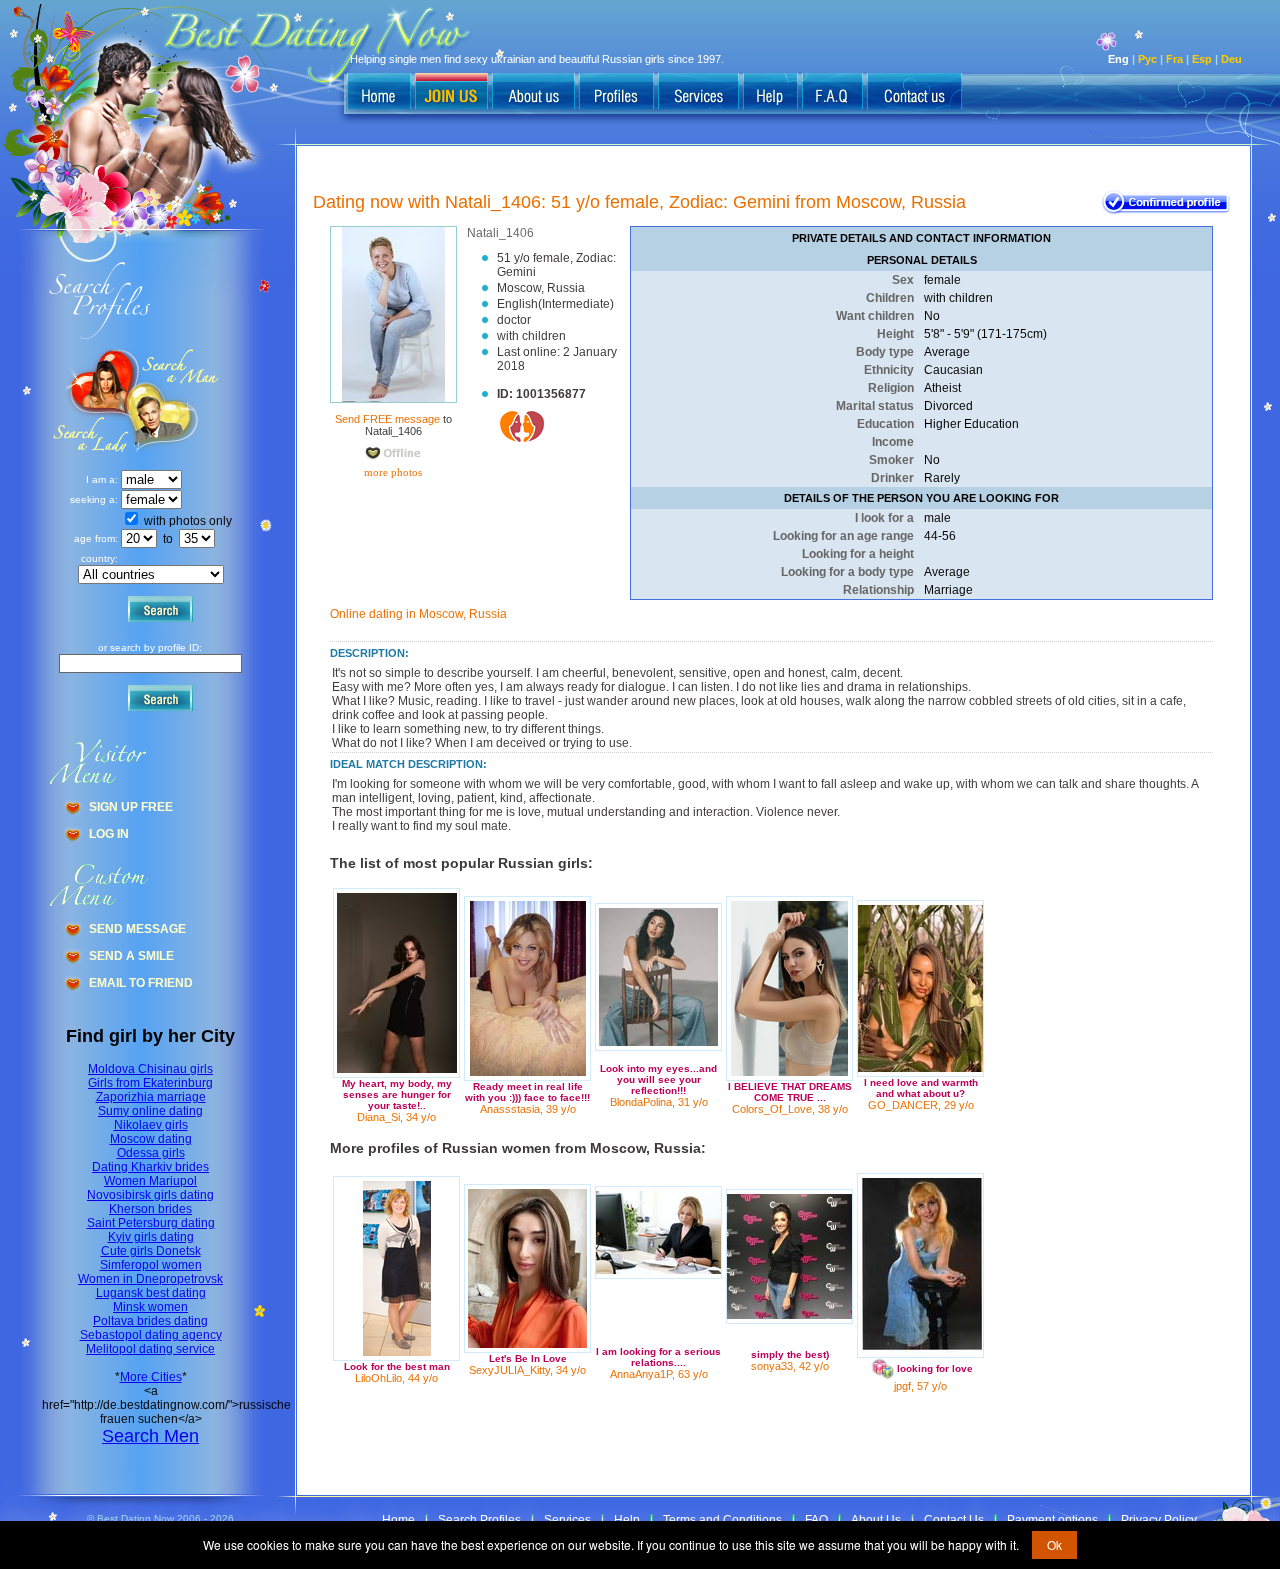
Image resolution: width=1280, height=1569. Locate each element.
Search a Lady (175, 400)
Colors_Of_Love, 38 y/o (790, 1109)
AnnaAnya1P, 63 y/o (659, 1374)
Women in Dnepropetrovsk (150, 1279)
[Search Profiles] (616, 93)
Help (627, 1520)
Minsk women (150, 1307)
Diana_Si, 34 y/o (396, 1117)
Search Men (150, 1436)
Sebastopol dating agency (151, 1335)
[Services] (698, 93)
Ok (1054, 1544)
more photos (391, 472)
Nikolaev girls (151, 1125)
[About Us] (533, 93)
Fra (1174, 59)
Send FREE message (387, 419)
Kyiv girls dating (151, 1237)
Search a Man (91, 400)
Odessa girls (151, 1153)
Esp (1202, 59)
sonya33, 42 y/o (790, 1366)
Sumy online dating (150, 1111)
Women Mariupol (150, 1181)
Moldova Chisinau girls (150, 1069)
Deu (1231, 59)
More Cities (151, 1377)
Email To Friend (141, 983)
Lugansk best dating (151, 1293)
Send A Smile (131, 956)
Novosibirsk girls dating (150, 1195)
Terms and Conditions (722, 1520)
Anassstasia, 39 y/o (528, 1109)
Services (567, 1520)
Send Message (137, 929)
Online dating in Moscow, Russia (418, 614)
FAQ (816, 1520)
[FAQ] (832, 93)
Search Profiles (479, 1520)
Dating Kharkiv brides (150, 1167)
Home (398, 1520)
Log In (109, 834)
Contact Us (954, 1520)
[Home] (379, 93)
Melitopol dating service (150, 1349)
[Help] (770, 93)
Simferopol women (151, 1265)
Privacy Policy (1159, 1520)
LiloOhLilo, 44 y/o (396, 1378)
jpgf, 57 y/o (920, 1386)
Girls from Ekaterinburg (150, 1083)
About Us (876, 1520)
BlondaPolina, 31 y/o (659, 1102)
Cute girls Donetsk (151, 1251)
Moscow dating (151, 1139)
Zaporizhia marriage (151, 1097)
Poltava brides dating (150, 1321)
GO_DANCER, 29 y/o (921, 1105)
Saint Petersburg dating (151, 1223)
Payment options (1052, 1520)
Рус (1147, 59)
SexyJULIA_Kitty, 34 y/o (527, 1370)
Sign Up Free (131, 807)
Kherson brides (150, 1209)
